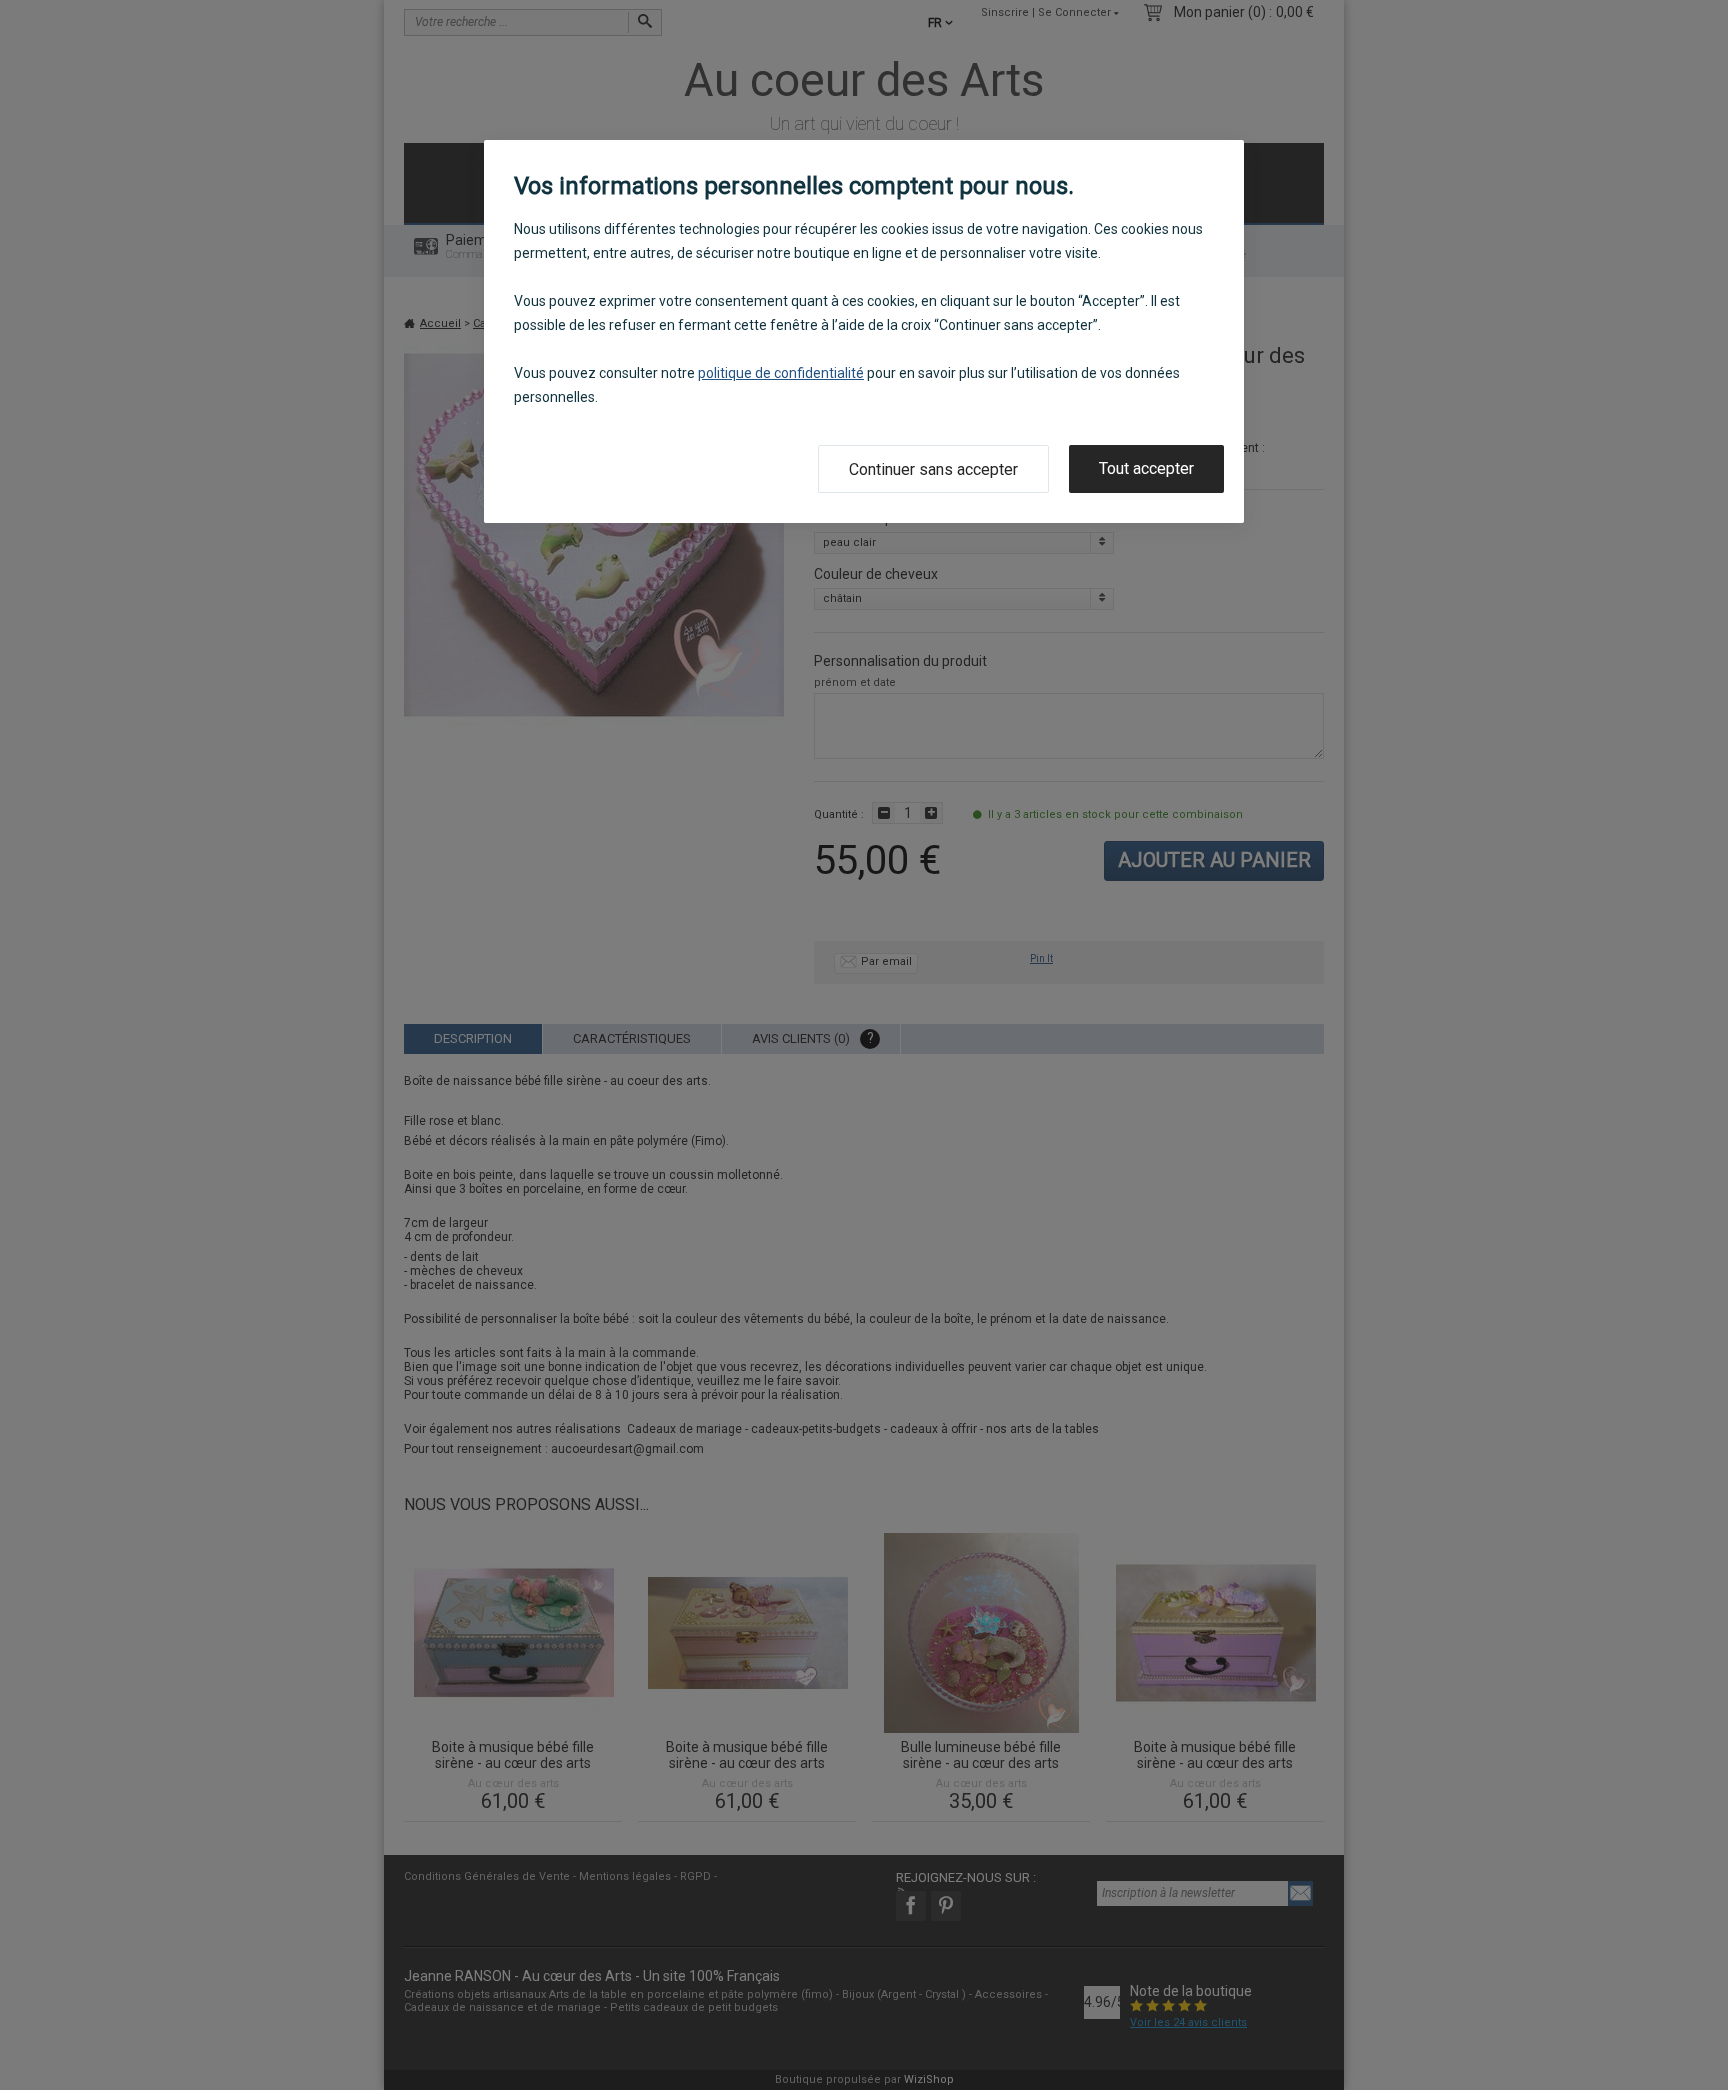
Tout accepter (1146, 468)
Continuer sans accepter (933, 469)
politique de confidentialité (781, 373)
